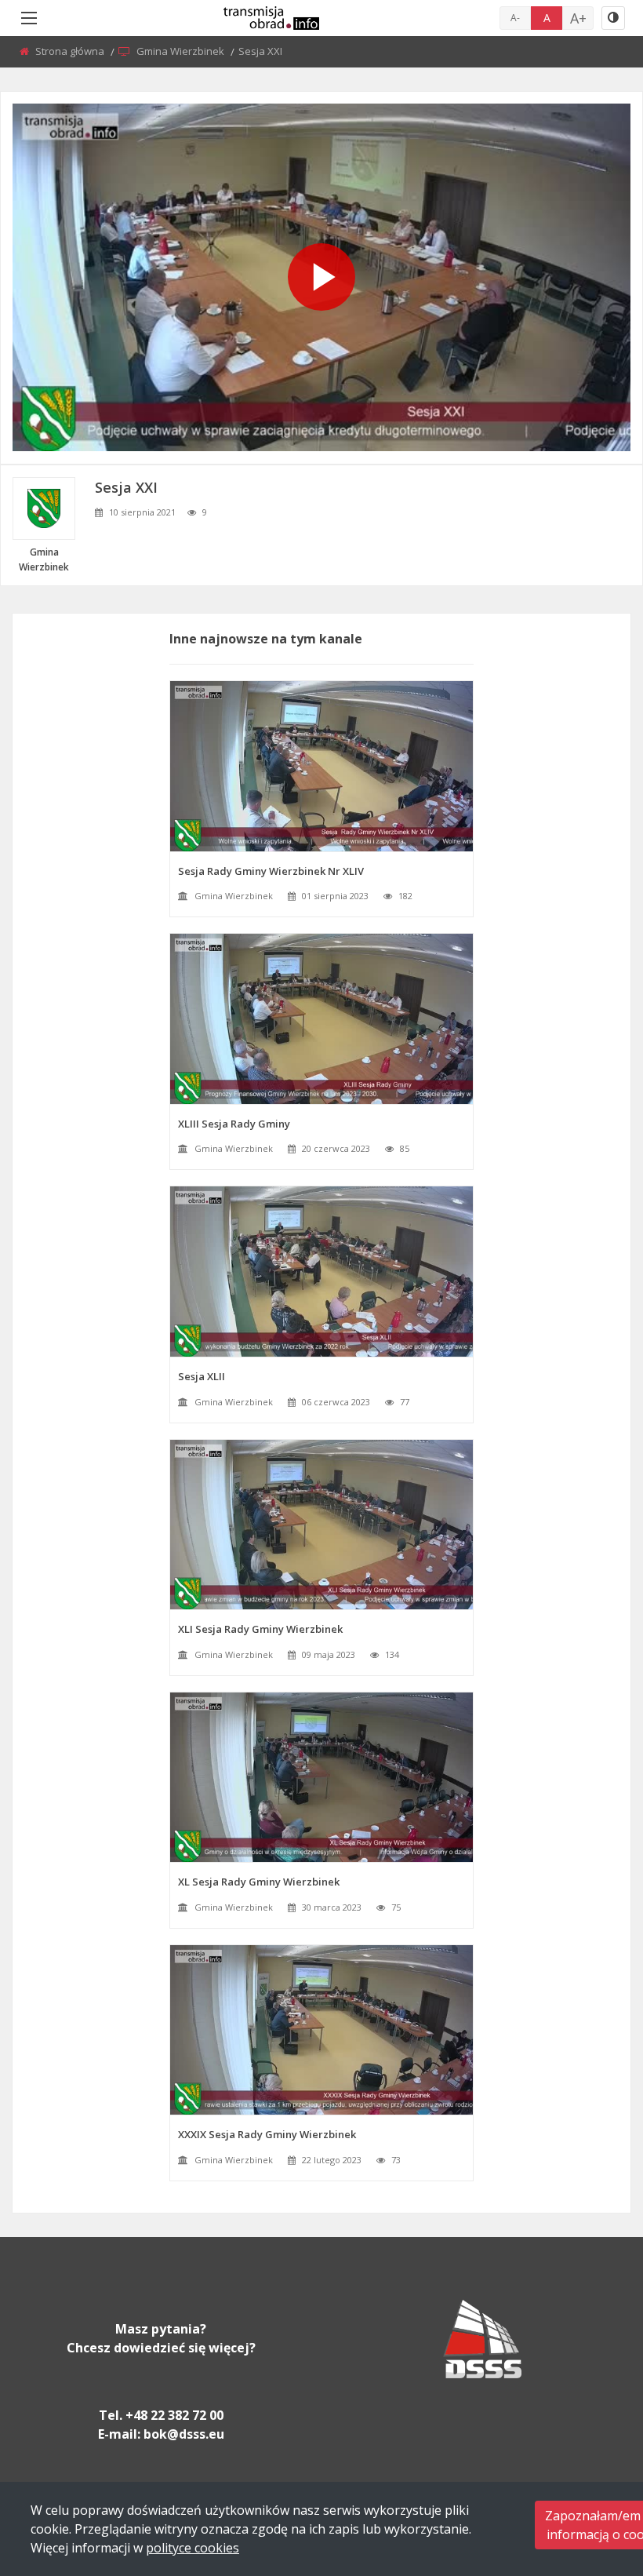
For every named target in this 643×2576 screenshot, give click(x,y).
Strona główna (71, 51)
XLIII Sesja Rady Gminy (234, 1124)
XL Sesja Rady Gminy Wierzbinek (259, 1882)
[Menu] (29, 18)
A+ (578, 18)
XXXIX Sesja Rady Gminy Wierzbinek (267, 2134)
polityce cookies (193, 2548)
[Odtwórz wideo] (321, 277)
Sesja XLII (202, 1376)
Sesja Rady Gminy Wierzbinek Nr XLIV (271, 871)
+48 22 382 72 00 (174, 2415)
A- (515, 18)
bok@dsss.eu (184, 2434)
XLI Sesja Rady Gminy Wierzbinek (260, 1629)
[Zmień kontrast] (613, 18)
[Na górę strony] (592, 2478)
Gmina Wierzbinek (182, 51)
